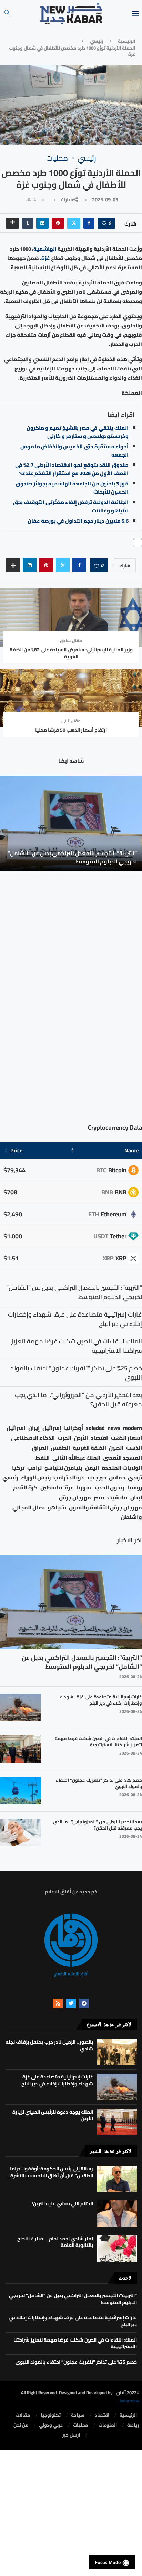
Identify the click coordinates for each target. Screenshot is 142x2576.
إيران (34, 1428)
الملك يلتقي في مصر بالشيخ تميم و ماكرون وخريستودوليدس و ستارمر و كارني (78, 432)
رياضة (133, 2425)
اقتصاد (99, 1438)
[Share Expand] (12, 223)
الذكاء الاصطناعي (33, 1438)
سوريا (84, 1488)
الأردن (81, 1438)
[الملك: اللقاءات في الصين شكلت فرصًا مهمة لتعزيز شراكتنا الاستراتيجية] (21, 1749)
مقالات (23, 2415)
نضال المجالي (29, 1507)
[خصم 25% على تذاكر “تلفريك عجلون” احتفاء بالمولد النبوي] (21, 1791)
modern (133, 1428)
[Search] (7, 14)
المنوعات (108, 2425)
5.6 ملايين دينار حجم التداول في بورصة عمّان (78, 521)
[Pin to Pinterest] (58, 223)
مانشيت (117, 1498)
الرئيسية (126, 41)
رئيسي (97, 41)
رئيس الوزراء (36, 1478)
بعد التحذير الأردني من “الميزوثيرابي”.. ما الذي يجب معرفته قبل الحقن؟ (98, 1825)
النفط (43, 1458)
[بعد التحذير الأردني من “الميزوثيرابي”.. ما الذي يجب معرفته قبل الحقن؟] (21, 1832)
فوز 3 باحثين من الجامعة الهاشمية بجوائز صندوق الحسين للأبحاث (72, 488)
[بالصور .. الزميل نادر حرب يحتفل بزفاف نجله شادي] (117, 2052)
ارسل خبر (71, 2435)
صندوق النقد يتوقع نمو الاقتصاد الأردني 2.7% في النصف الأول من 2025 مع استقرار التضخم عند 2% (72, 469)
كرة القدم (25, 1488)
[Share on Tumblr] (28, 223)
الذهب (134, 1448)
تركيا (18, 1468)
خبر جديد (96, 1478)
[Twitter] (71, 2003)
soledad (95, 1428)
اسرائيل (16, 1428)
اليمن (92, 1468)
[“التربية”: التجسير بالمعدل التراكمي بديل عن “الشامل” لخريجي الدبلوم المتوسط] (71, 824)
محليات (81, 2425)
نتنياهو (57, 1507)
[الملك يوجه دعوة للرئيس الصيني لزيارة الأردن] (117, 2122)
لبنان (136, 1498)
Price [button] (16, 1150)
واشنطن (131, 1517)
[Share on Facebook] (89, 223)
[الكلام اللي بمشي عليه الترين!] (117, 2213)
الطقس (60, 1448)
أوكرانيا (74, 1428)
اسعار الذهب (126, 1438)
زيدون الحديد (109, 1488)
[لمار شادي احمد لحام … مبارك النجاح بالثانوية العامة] (117, 2249)
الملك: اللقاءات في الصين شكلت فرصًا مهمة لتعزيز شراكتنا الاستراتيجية (98, 1741)
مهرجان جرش (75, 1498)
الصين (116, 1448)
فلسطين (51, 1488)
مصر (99, 1498)
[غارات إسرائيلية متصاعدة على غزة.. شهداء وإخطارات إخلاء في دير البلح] (21, 1707)
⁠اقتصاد (102, 2415)
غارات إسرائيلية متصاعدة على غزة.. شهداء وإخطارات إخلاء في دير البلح (101, 1700)
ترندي (135, 1478)
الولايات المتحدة (122, 1468)
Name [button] (131, 1150)
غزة (46, 258)
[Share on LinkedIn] (42, 223)
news (114, 1428)
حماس (117, 1478)
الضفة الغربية (89, 1448)
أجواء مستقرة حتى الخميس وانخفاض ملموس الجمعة (74, 451)
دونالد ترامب (69, 1478)
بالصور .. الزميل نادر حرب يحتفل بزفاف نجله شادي (49, 2045)
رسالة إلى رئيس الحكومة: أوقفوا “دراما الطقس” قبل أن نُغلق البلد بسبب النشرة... (50, 2172)
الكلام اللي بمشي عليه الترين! (62, 2203)
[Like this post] (104, 223)
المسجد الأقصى (123, 1458)
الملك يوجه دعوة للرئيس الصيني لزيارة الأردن (53, 2115)
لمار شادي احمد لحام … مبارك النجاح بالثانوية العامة (55, 2242)
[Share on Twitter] (74, 223)
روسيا (135, 1488)
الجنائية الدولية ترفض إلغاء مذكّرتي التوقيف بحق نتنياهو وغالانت (71, 506)
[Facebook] (84, 2003)
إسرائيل (52, 1428)
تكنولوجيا (51, 2415)
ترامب (34, 1468)
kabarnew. (129, 2401)
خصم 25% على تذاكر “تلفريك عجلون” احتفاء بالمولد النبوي (99, 1783)
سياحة (78, 2415)
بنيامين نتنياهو (63, 1468)
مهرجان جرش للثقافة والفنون (105, 1507)
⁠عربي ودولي (51, 2425)
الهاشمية (45, 249)
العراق (40, 1448)
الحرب (64, 1438)
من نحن (21, 2425)
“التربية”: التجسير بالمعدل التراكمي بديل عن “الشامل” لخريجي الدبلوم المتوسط (72, 857)
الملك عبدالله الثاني (76, 1458)
